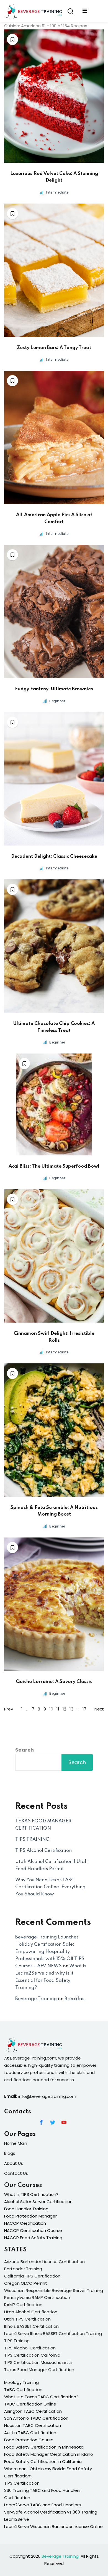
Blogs (10, 2153)
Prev (9, 1709)
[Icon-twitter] (53, 2122)
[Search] (70, 11)
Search (25, 1750)
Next (99, 1709)
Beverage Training (36, 1999)
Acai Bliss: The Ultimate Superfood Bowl (54, 1166)
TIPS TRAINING (32, 1839)
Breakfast (75, 1999)
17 (84, 1709)
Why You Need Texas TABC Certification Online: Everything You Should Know (50, 1887)
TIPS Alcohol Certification (43, 1851)
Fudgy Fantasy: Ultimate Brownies (54, 689)
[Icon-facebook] (41, 2122)
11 (58, 1709)
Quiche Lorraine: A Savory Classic (54, 1682)
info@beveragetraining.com (47, 2096)
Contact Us (16, 2173)
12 (64, 1709)
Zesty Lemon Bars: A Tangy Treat (54, 348)
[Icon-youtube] (64, 2122)
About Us (14, 2163)
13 (71, 1709)
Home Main (16, 2143)
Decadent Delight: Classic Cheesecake (54, 856)
